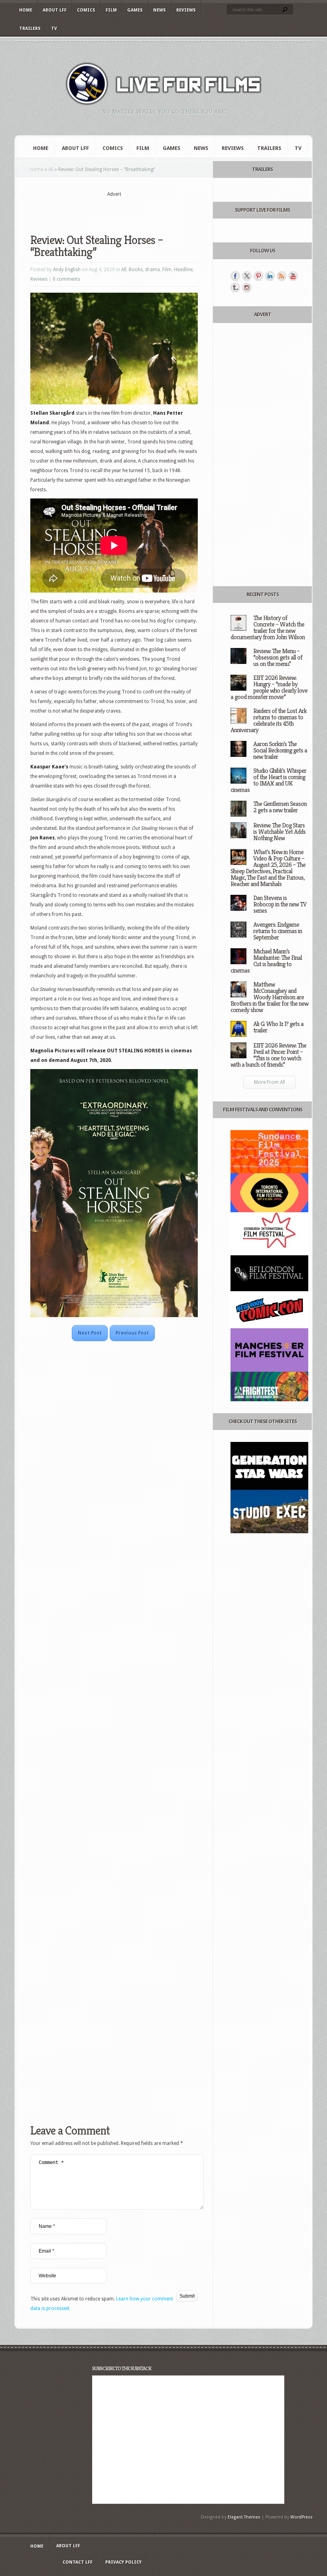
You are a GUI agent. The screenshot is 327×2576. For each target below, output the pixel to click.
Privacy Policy (123, 2562)
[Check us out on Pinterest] (258, 276)
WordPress (301, 2517)
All (51, 169)
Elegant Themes (244, 2517)
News (160, 10)
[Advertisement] (124, 210)
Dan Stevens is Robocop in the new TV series (280, 904)
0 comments (66, 279)
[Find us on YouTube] (293, 276)
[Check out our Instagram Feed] (247, 288)
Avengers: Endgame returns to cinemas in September (278, 931)
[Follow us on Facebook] (235, 276)
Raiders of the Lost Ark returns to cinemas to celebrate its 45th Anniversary (269, 720)
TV (54, 29)
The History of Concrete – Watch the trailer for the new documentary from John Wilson (268, 627)
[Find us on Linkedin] (270, 276)
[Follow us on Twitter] (247, 276)
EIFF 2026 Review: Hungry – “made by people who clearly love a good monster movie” (269, 687)
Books (136, 270)
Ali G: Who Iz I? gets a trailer (278, 1027)
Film (111, 10)
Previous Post (132, 1333)
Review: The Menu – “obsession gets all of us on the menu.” (278, 657)
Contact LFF (78, 2562)
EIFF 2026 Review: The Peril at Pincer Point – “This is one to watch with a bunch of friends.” (268, 1055)
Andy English (67, 270)
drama (153, 270)
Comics (86, 10)
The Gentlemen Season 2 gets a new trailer (280, 807)
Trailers (30, 29)
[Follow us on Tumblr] (235, 288)
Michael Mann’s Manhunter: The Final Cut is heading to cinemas (266, 961)
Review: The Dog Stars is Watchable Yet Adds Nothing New (279, 832)
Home (26, 10)
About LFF (55, 10)
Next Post (90, 1333)
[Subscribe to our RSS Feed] (282, 276)
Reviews (186, 10)
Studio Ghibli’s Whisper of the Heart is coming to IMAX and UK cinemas (268, 780)
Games (135, 10)
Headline (183, 270)
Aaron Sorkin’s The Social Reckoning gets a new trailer (280, 750)
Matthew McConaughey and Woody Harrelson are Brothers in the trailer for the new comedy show (269, 997)
